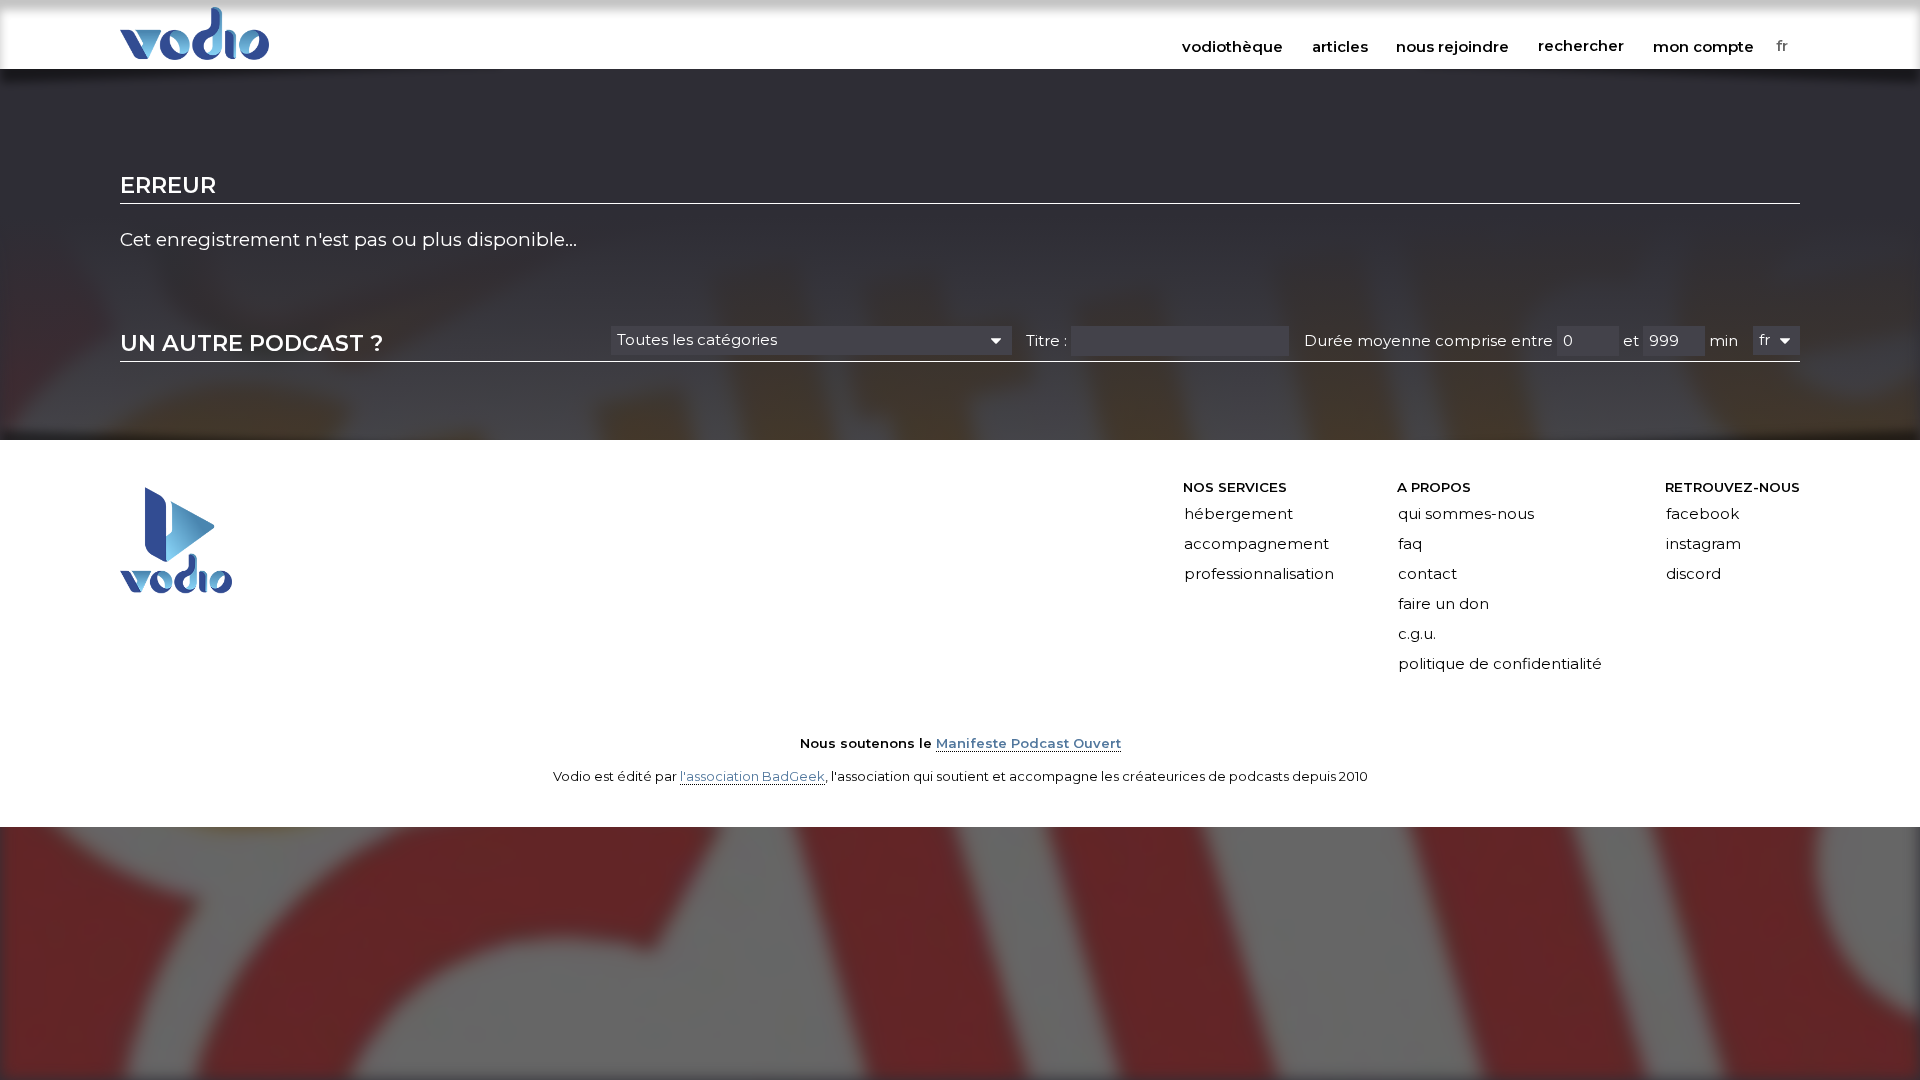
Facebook (1702, 515)
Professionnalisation (1259, 574)
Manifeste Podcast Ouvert (1028, 743)
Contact (1427, 574)
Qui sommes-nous (1466, 515)
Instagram (1703, 545)
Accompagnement (1256, 545)
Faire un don (1443, 604)
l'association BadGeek (752, 776)
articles (1340, 46)
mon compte (1703, 46)
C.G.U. (1417, 634)
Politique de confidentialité (1500, 664)
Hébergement (1238, 515)
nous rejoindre (1452, 46)
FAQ (1410, 545)
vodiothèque (1232, 46)
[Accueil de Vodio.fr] (194, 61)
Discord (1693, 574)
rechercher (1581, 46)
